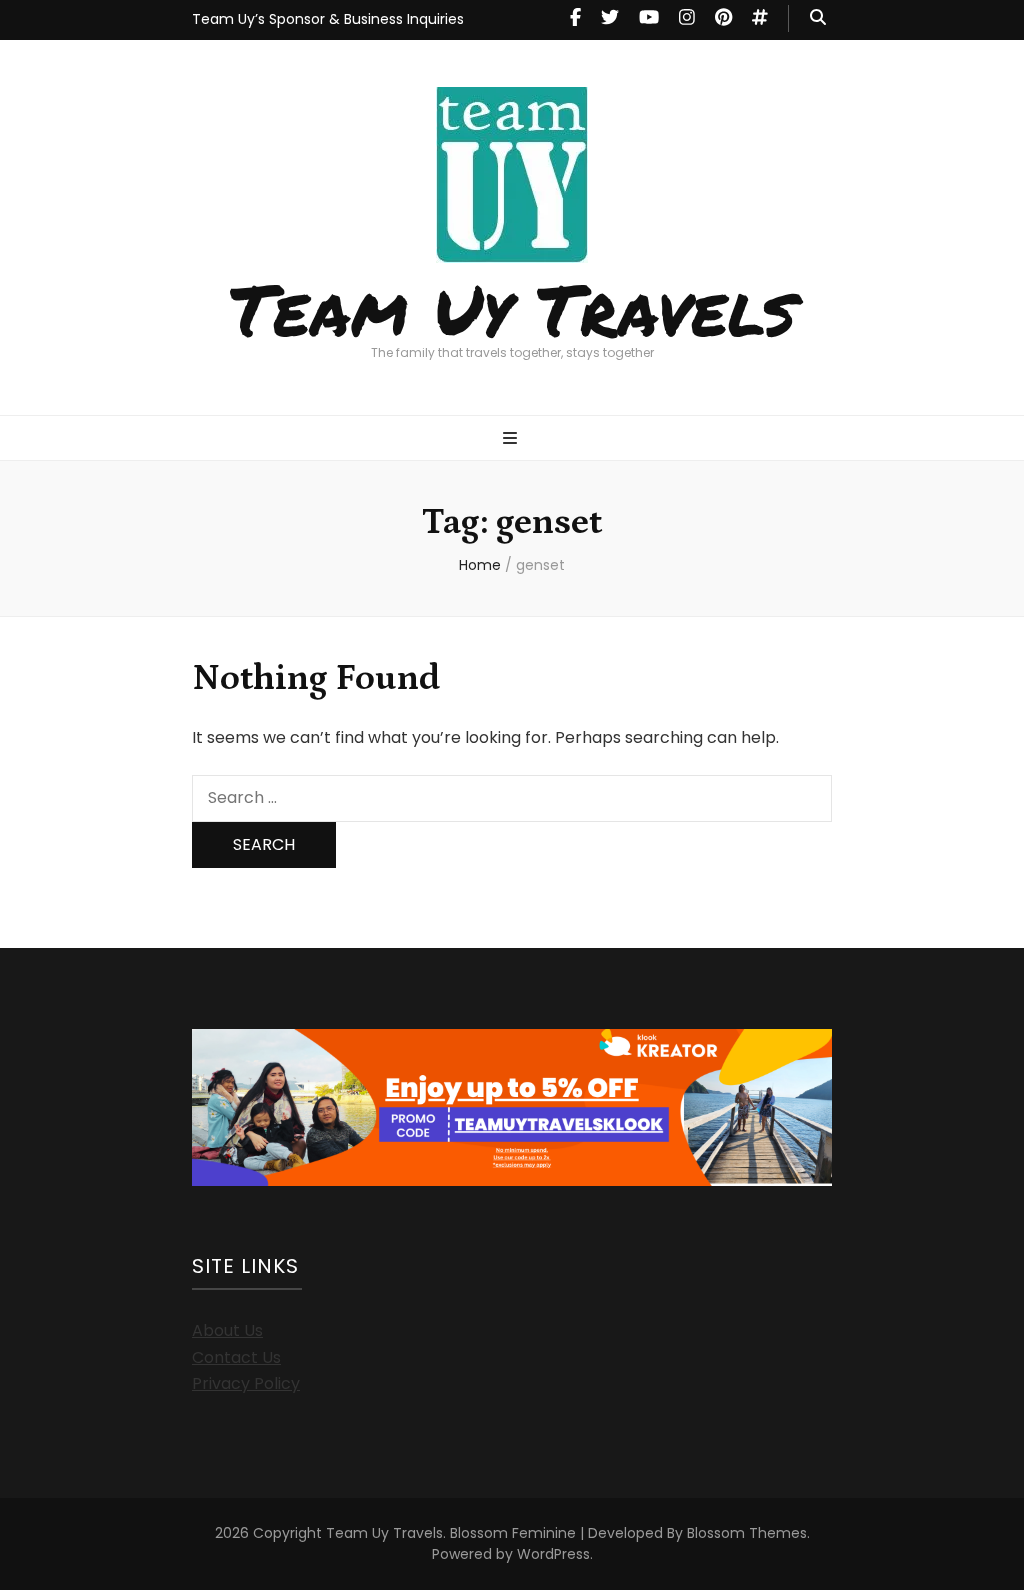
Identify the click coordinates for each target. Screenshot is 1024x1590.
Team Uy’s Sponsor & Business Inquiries (328, 19)
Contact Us (236, 1357)
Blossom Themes (747, 1533)
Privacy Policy (246, 1383)
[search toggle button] (818, 18)
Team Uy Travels (512, 308)
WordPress (553, 1554)
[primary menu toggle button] (512, 439)
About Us (227, 1330)
